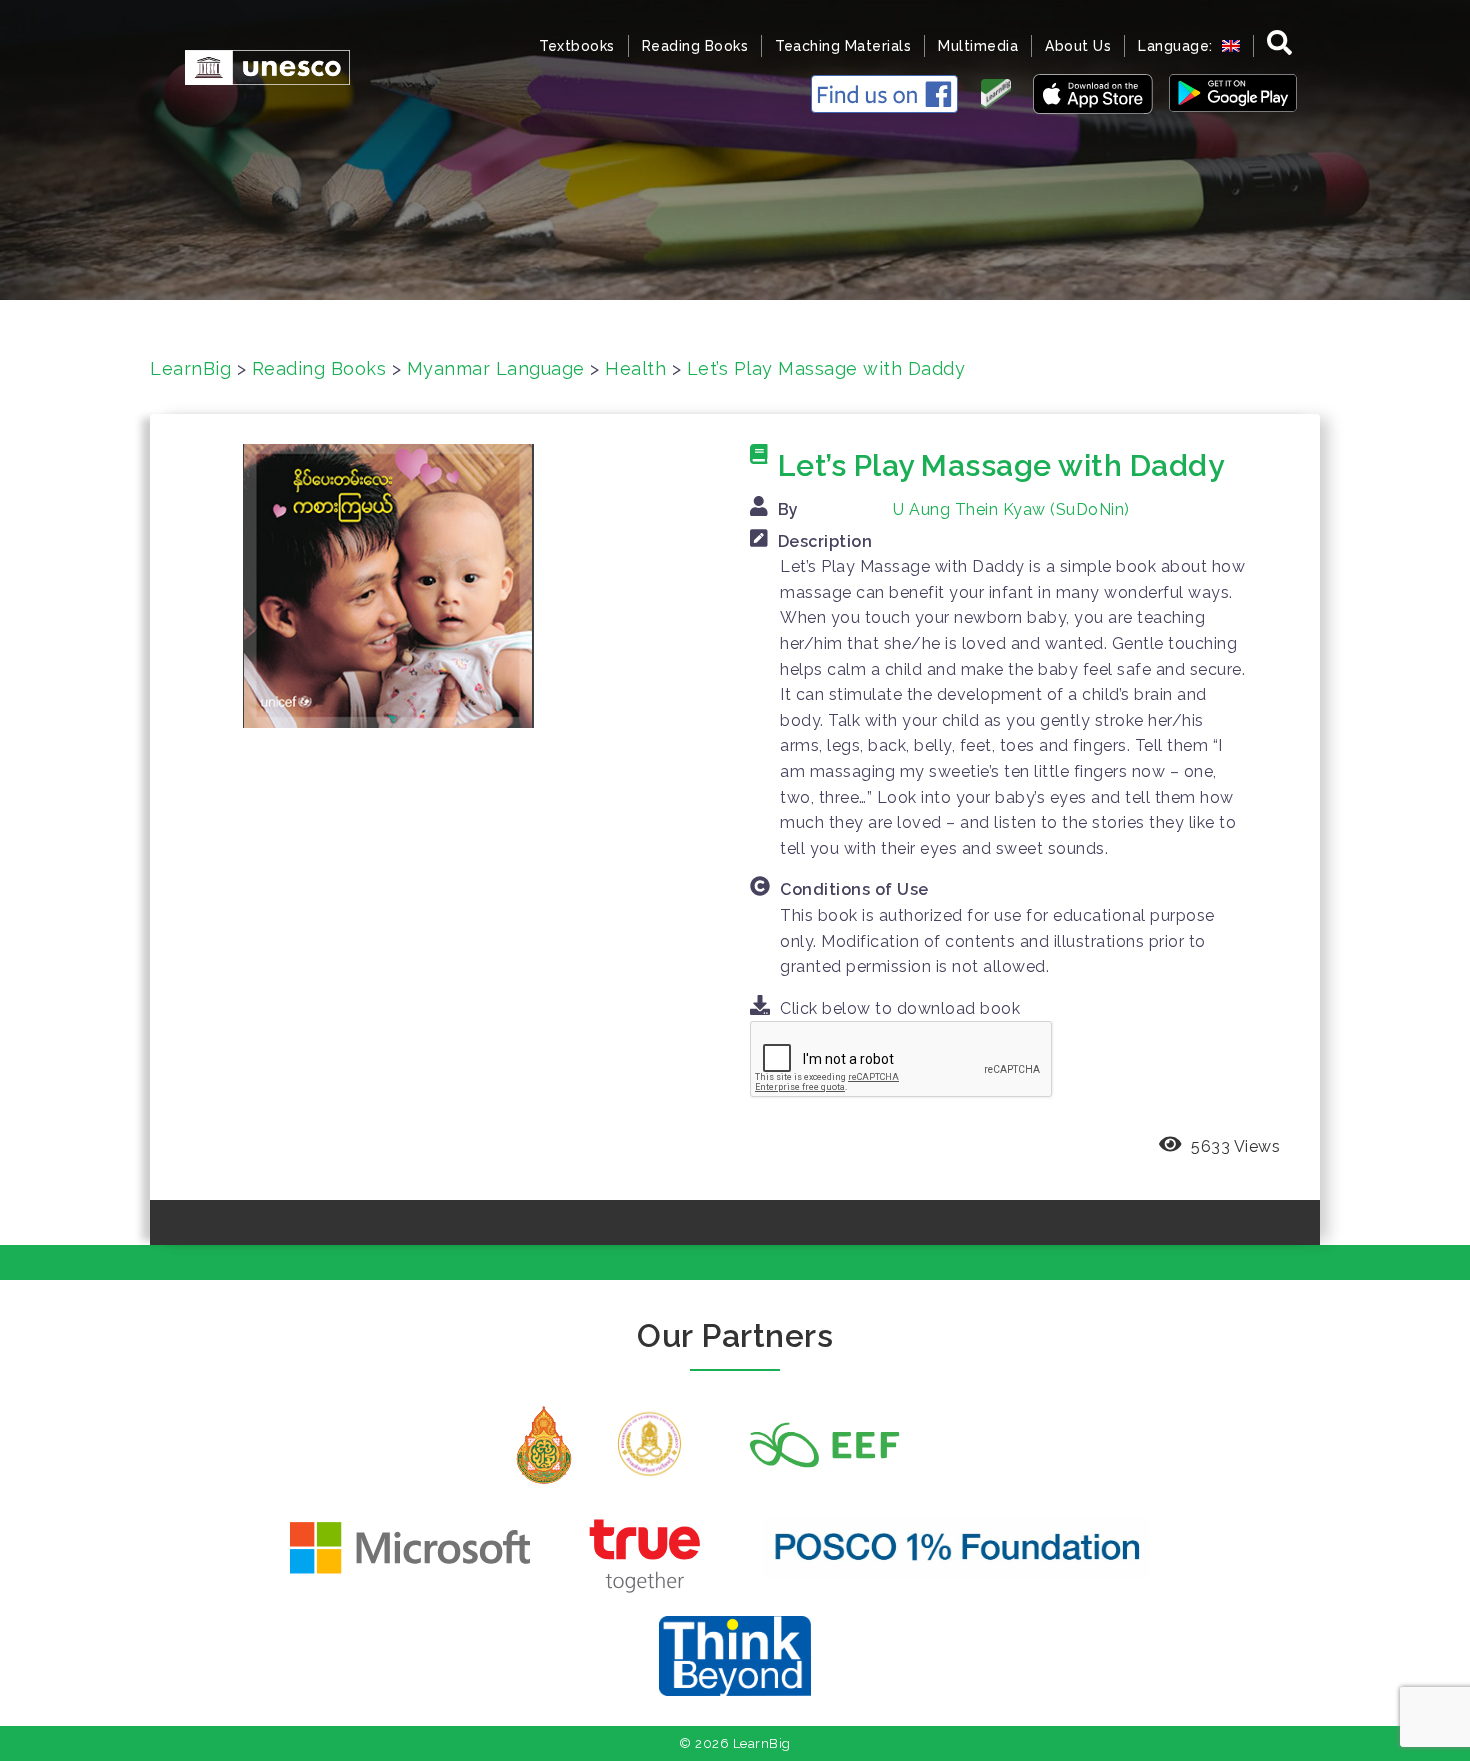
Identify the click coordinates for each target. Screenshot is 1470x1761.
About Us (1078, 46)
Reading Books (695, 46)
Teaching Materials (843, 46)
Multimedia (978, 46)
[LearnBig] (257, 65)
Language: (1177, 46)
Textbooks (577, 46)
